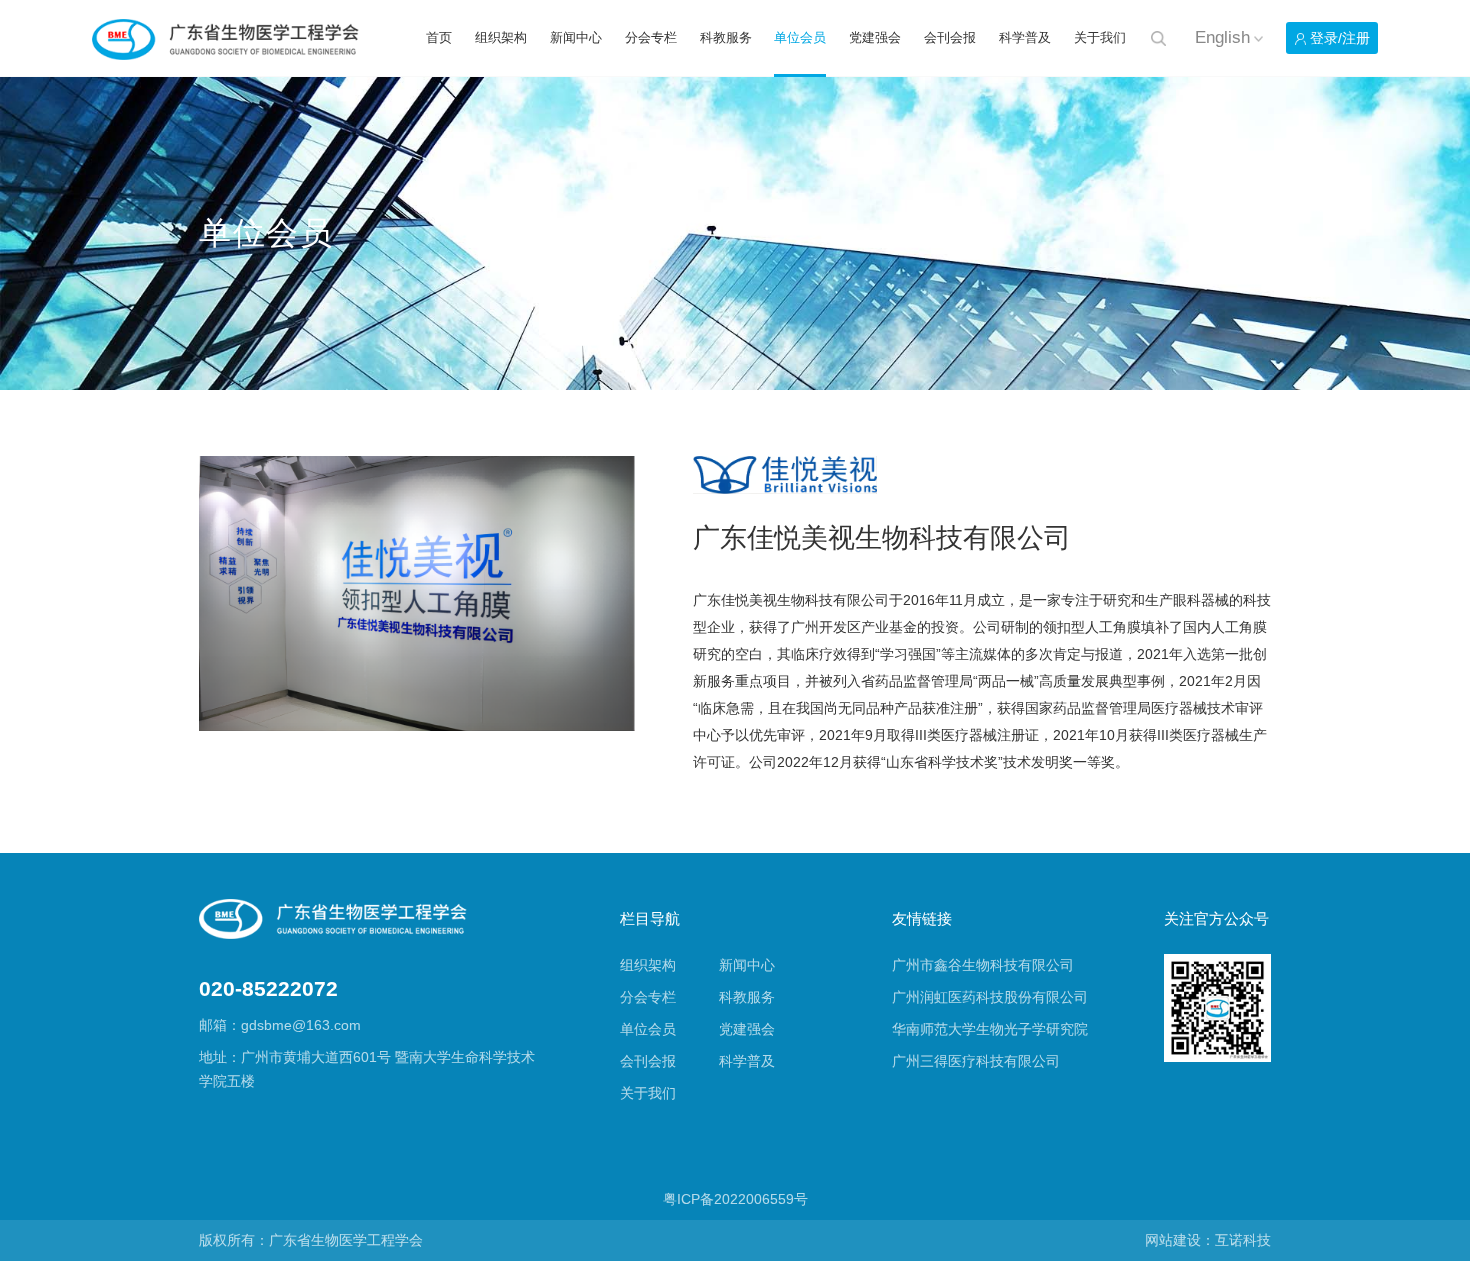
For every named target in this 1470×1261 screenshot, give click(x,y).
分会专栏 (651, 37)
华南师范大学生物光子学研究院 (990, 1029)
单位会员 (800, 37)
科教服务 (726, 37)
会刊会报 (950, 37)
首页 (439, 37)
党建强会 (875, 37)
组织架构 (501, 37)
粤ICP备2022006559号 (735, 1199)
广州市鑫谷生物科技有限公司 (983, 965)
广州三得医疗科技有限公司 (976, 1061)
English (1222, 38)
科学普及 (1025, 37)
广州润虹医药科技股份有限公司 (990, 997)
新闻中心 (576, 37)
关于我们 (1100, 37)
